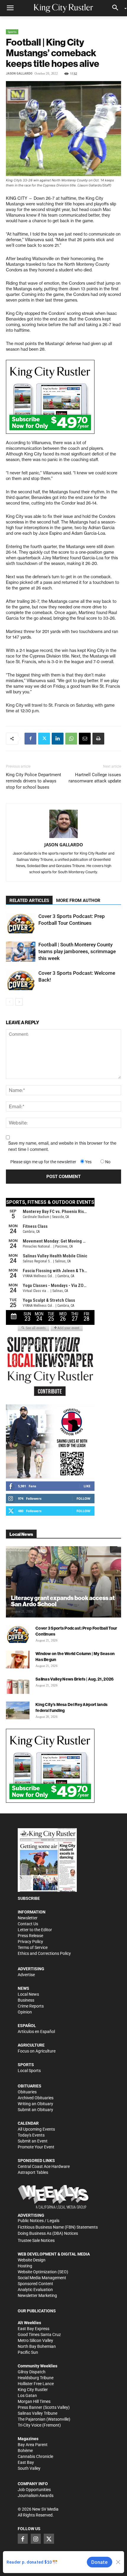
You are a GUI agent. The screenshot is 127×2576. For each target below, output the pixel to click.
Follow (83, 1498)
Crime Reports (31, 2006)
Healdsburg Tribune (36, 2378)
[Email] (85, 739)
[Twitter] (44, 739)
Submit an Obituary (35, 2110)
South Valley (29, 2468)
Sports (12, 32)
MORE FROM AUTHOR (78, 900)
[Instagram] (36, 2539)
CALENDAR (28, 2123)
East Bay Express (34, 2329)
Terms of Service (33, 1947)
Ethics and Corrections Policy (44, 1953)
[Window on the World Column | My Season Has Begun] (18, 1660)
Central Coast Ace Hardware (44, 2166)
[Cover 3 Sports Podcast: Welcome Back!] (21, 980)
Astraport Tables (33, 2172)
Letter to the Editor (35, 1930)
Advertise (26, 1975)
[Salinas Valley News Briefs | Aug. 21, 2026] (18, 1685)
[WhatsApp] (71, 739)
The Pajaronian (32, 2419)
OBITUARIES (30, 2086)
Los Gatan (27, 2395)
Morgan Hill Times (34, 2401)
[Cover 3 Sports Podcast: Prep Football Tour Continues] (21, 923)
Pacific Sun (28, 2352)
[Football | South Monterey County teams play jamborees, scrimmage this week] (21, 952)
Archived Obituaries (36, 2098)
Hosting (25, 2266)
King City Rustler (33, 2390)
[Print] (98, 739)
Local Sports (29, 2071)
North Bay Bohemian (37, 2346)
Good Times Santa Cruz (39, 2335)
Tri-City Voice (30, 2425)
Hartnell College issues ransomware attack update (95, 778)
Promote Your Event (36, 2147)
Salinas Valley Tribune (38, 2413)
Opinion (25, 2012)
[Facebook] (30, 739)
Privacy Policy (30, 1942)
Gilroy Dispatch (32, 2372)
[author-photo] (63, 824)
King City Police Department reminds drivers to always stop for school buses (34, 781)
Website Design (32, 2260)
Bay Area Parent (33, 2445)
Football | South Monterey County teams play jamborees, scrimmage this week (77, 951)
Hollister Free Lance (36, 2384)
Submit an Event (33, 2141)
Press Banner (30, 2407)
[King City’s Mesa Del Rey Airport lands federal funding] (18, 1710)
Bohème (25, 2451)
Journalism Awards (36, 2496)
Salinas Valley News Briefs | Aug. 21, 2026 (75, 1679)
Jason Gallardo (19, 74)
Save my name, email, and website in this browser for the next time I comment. (62, 1146)
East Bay (26, 2462)
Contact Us (28, 1924)
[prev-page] (10, 1002)
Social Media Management (42, 2278)
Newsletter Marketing (37, 2295)
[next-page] (19, 1002)
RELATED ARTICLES (29, 900)
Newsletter (28, 1918)
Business (26, 2000)
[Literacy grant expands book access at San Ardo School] (63, 1582)
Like (87, 1486)
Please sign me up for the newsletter (43, 1162)
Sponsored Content (35, 2284)
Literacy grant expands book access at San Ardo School (63, 1601)
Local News (28, 1994)
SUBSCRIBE (29, 1898)
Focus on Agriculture (37, 2051)
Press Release (30, 1936)
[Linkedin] (58, 739)
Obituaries (27, 2092)
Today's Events (31, 2135)
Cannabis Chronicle (35, 2456)
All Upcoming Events (36, 2129)
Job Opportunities (34, 2490)
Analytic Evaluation (35, 2290)
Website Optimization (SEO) (43, 2272)
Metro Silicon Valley (35, 2340)
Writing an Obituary (35, 2104)
